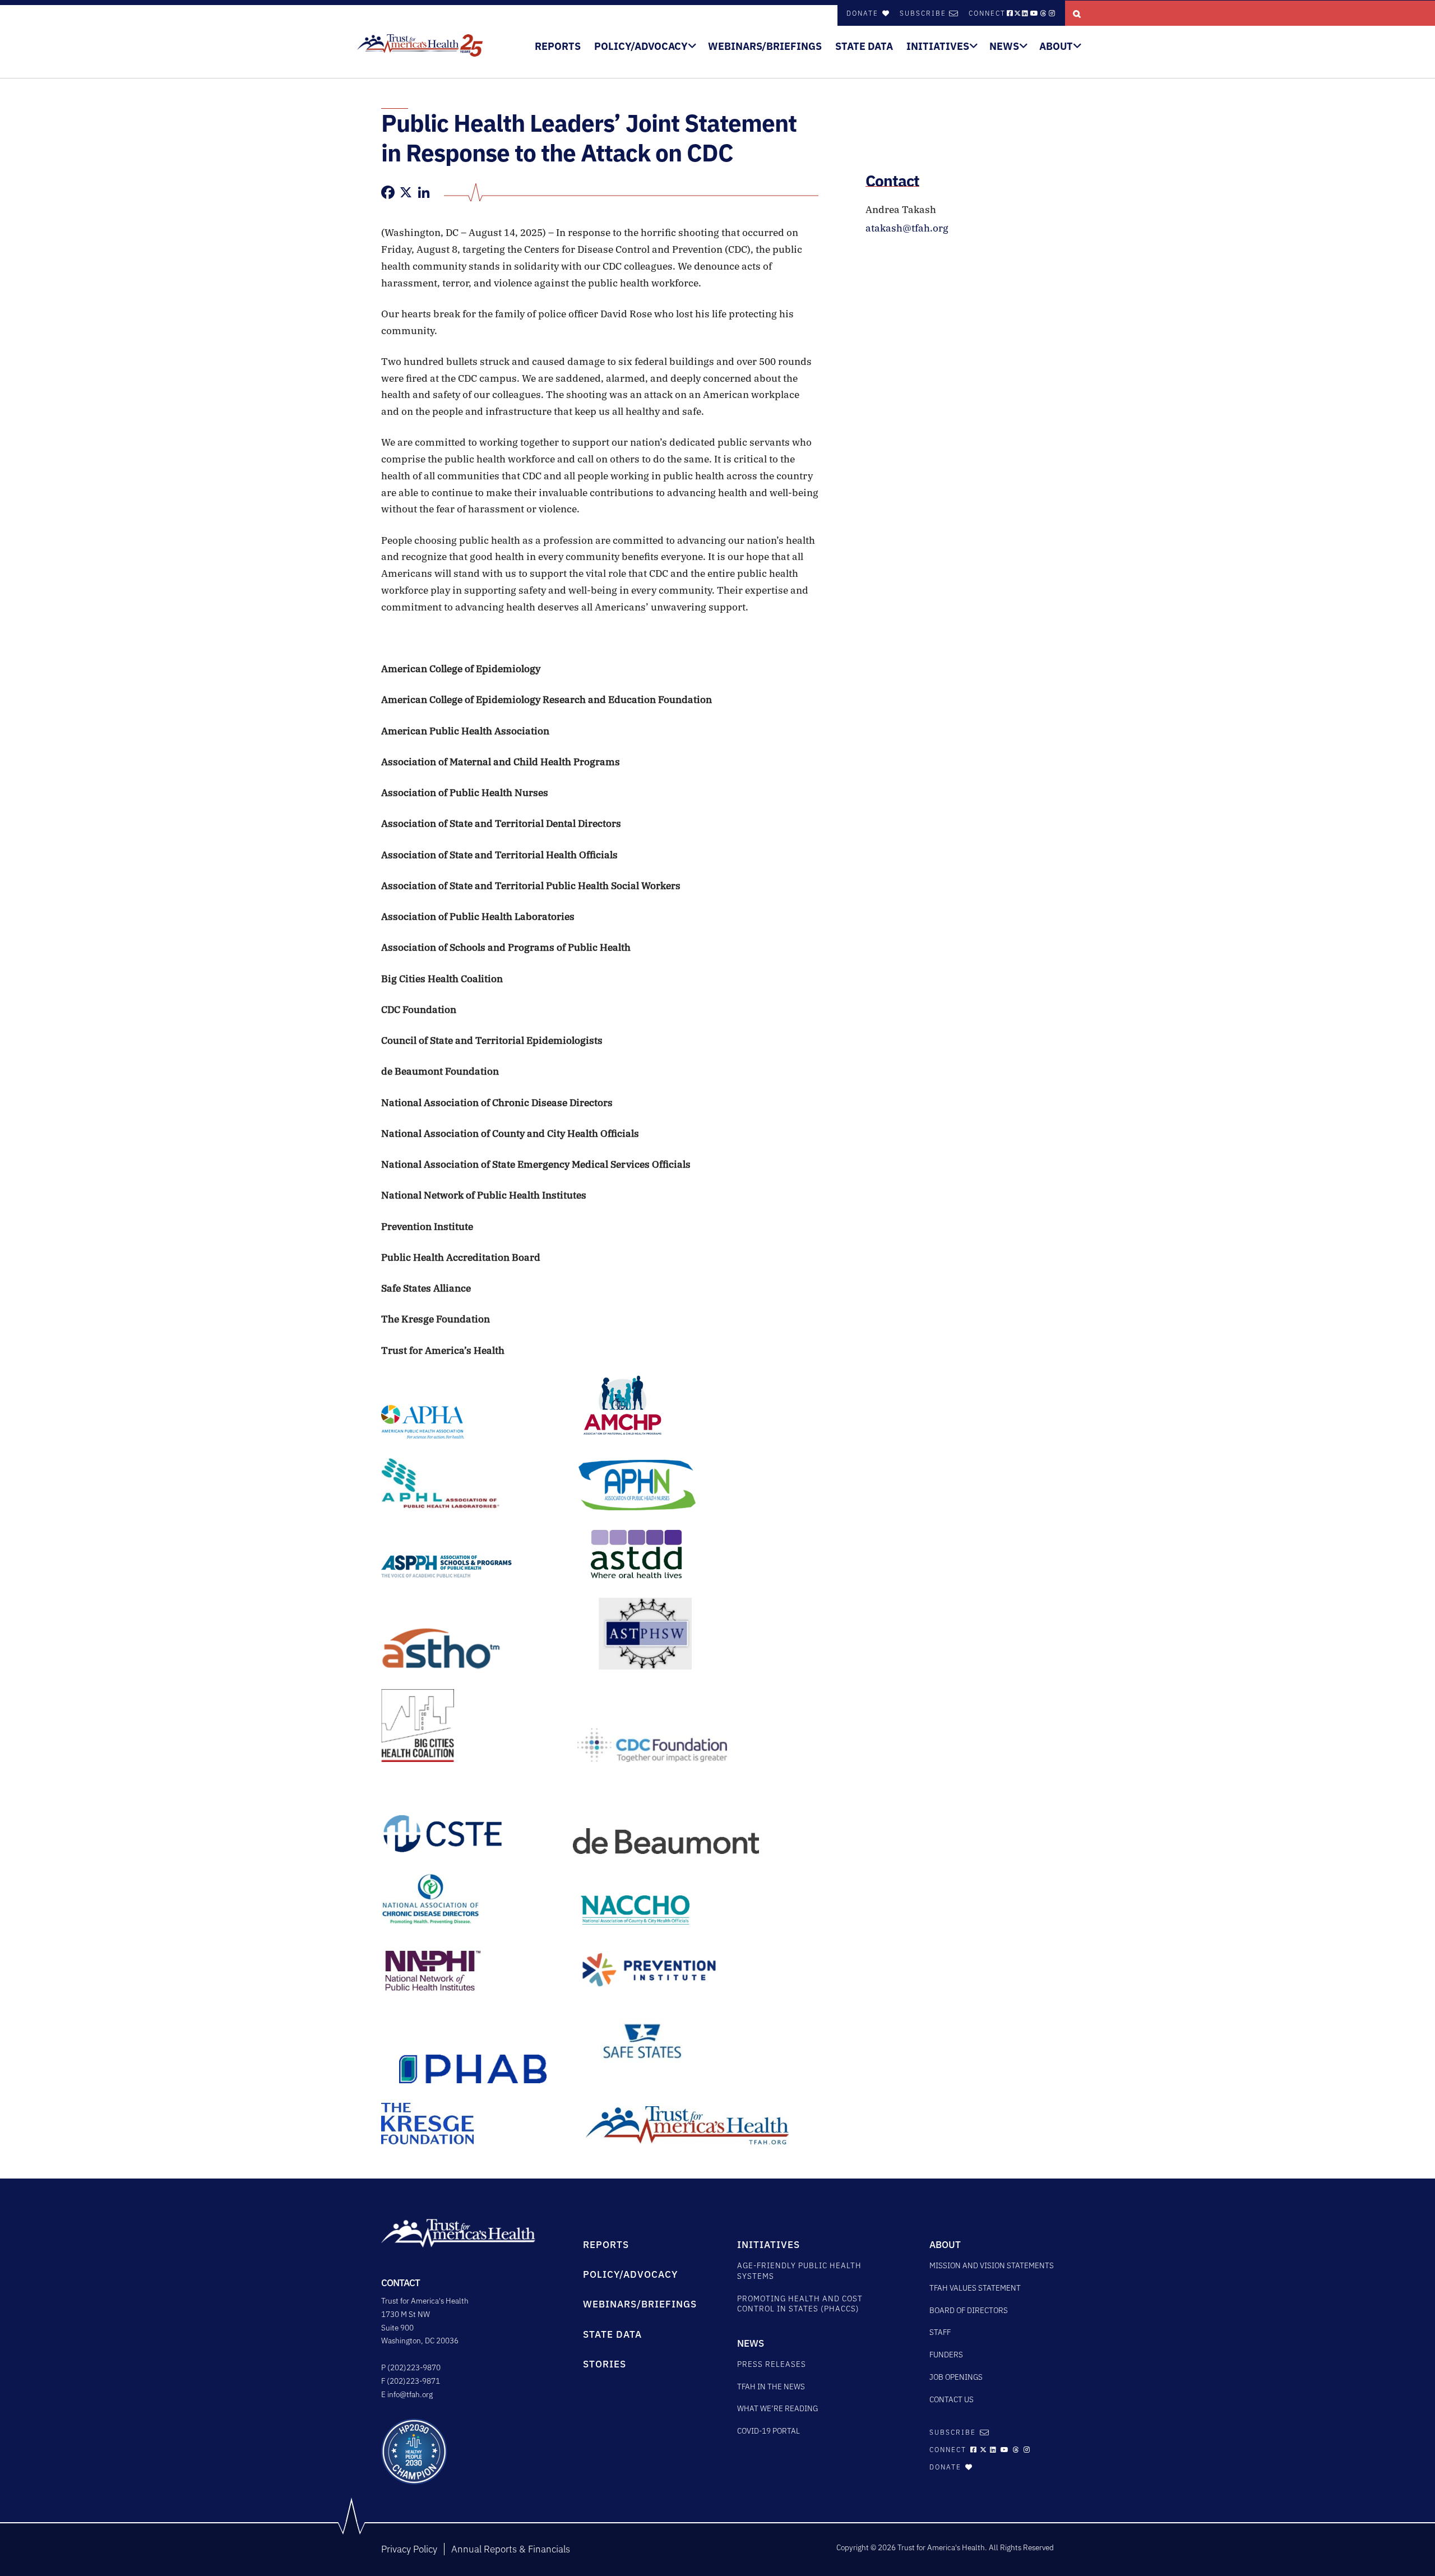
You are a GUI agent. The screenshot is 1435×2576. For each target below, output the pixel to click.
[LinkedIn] (424, 192)
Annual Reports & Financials (511, 2549)
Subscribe (923, 13)
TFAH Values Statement (975, 2288)
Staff (940, 2332)
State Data (864, 46)
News (1004, 46)
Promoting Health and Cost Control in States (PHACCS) (800, 2304)
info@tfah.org (410, 2394)
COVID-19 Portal (769, 2431)
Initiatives (938, 46)
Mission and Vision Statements (992, 2265)
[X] (406, 192)
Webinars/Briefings (765, 46)
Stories (605, 2364)
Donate (864, 13)
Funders (946, 2355)
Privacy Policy (409, 2549)
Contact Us (952, 2399)
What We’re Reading (777, 2408)
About (1056, 46)
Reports (558, 46)
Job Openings (956, 2377)
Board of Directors (969, 2310)
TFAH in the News (771, 2387)
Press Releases (772, 2364)
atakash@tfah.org (907, 228)
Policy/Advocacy (641, 46)
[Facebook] (388, 192)
